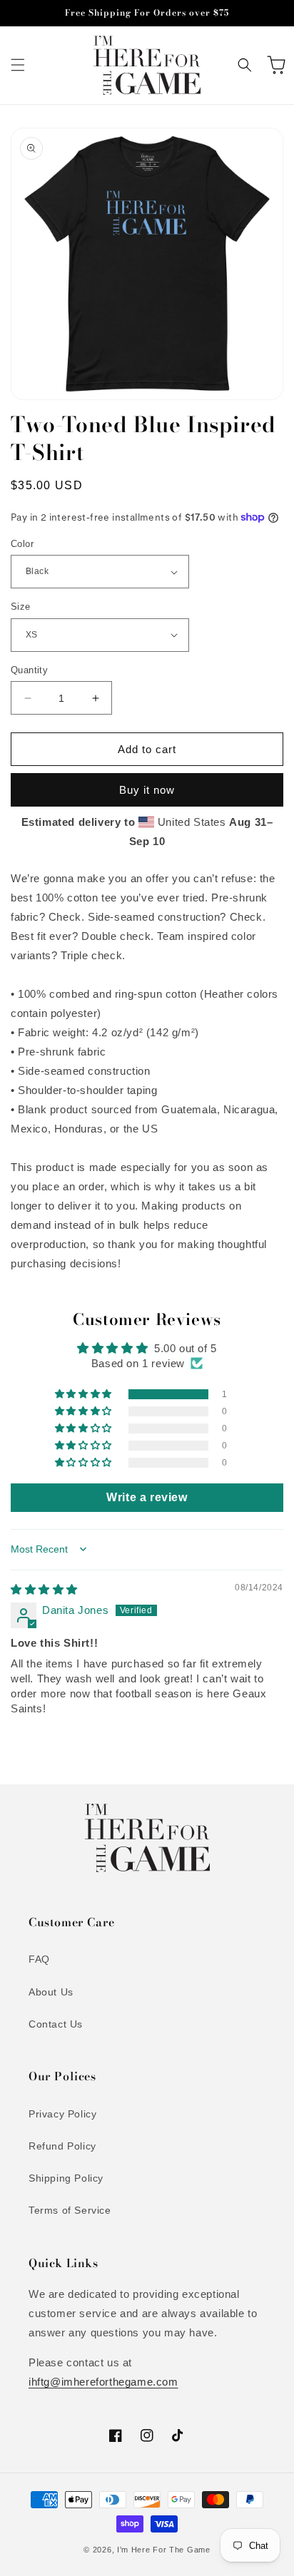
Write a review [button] (147, 1497)
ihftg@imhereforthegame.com (103, 2382)
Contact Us (56, 2024)
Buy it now (147, 790)
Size (21, 607)
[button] (18, 65)
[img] (44, 1589)
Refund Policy (62, 2146)
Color (22, 544)
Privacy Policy (62, 2114)
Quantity (29, 670)
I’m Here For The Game (164, 2550)
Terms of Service (70, 2210)
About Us (51, 1992)
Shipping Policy (66, 2178)
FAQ (39, 1959)
